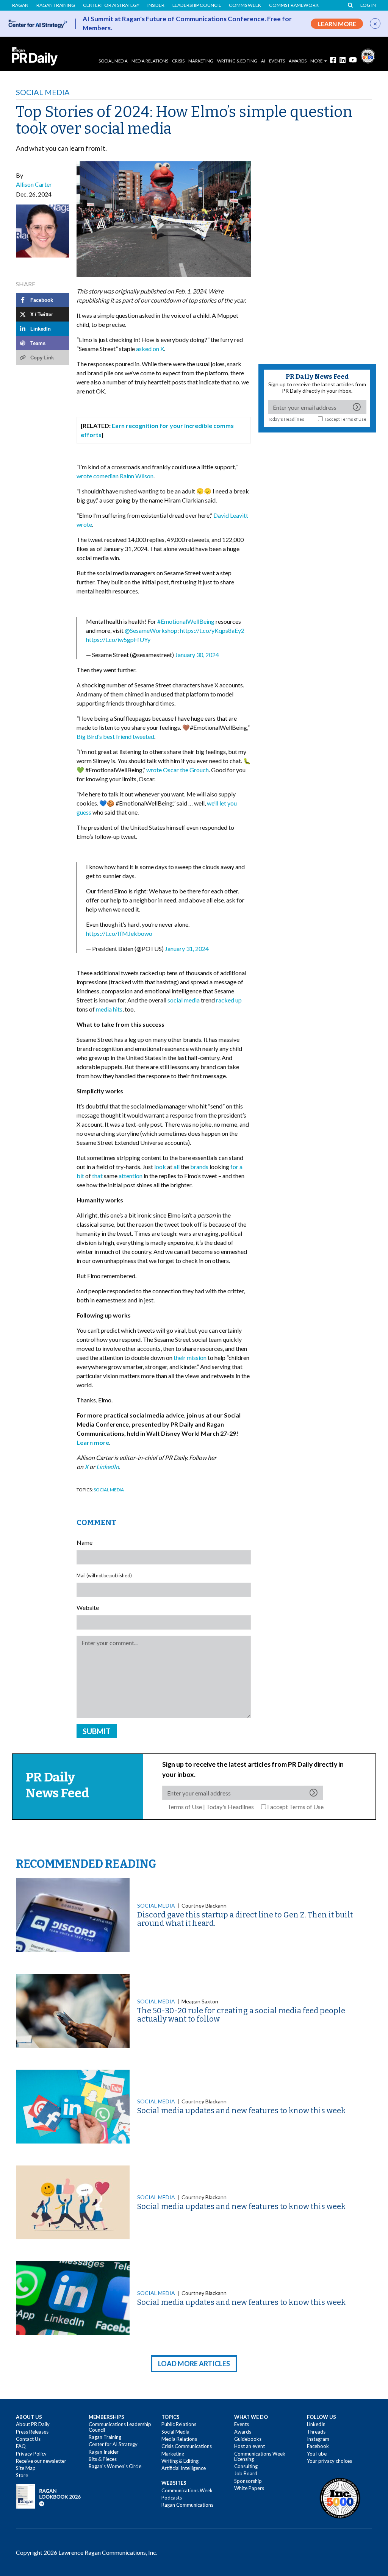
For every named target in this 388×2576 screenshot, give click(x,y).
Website (88, 1607)
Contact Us (28, 2439)
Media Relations (150, 61)
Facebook (318, 2446)
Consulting (246, 2466)
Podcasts (172, 2498)
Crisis (178, 61)
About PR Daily (33, 2424)
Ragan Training (56, 5)
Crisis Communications (187, 2446)
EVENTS (277, 61)
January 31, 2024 (187, 948)
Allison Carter (34, 184)
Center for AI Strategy (111, 5)
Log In (368, 5)
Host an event (250, 2446)
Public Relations (179, 2424)
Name (84, 1542)
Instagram (318, 2439)
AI (263, 61)
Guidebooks (248, 2439)
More (316, 61)
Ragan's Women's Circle (115, 2466)
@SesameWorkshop (151, 630)
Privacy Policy (31, 2454)
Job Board (246, 2473)
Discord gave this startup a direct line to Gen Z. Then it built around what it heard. (245, 1919)
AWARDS (298, 61)
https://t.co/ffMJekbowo (119, 933)
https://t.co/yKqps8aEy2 (212, 630)
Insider (156, 5)
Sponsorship (248, 2481)
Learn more (93, 1442)
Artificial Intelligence (184, 2468)
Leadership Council (197, 5)
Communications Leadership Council (120, 2427)
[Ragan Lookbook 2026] (48, 2496)
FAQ (21, 2446)
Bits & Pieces (103, 2459)
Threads (316, 2432)
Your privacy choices (329, 2461)
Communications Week (187, 2490)
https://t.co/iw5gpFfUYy (118, 639)
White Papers (249, 2488)
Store (22, 2475)
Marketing (201, 61)
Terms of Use (354, 419)
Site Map (26, 2468)
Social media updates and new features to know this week (241, 2111)
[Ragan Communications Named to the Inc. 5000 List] (368, 55)
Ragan (20, 5)
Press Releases (32, 2432)
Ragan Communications (187, 2505)
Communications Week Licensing (260, 2456)
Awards (243, 2432)
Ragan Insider (104, 2452)
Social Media (113, 61)
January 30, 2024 (197, 655)
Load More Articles (194, 2364)
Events (242, 2424)
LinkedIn (316, 2424)
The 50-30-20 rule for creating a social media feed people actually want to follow (241, 2015)
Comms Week (245, 5)
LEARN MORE (337, 24)
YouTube (317, 2454)
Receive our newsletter (41, 2461)
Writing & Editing (237, 61)
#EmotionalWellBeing (186, 621)
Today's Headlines (286, 419)
